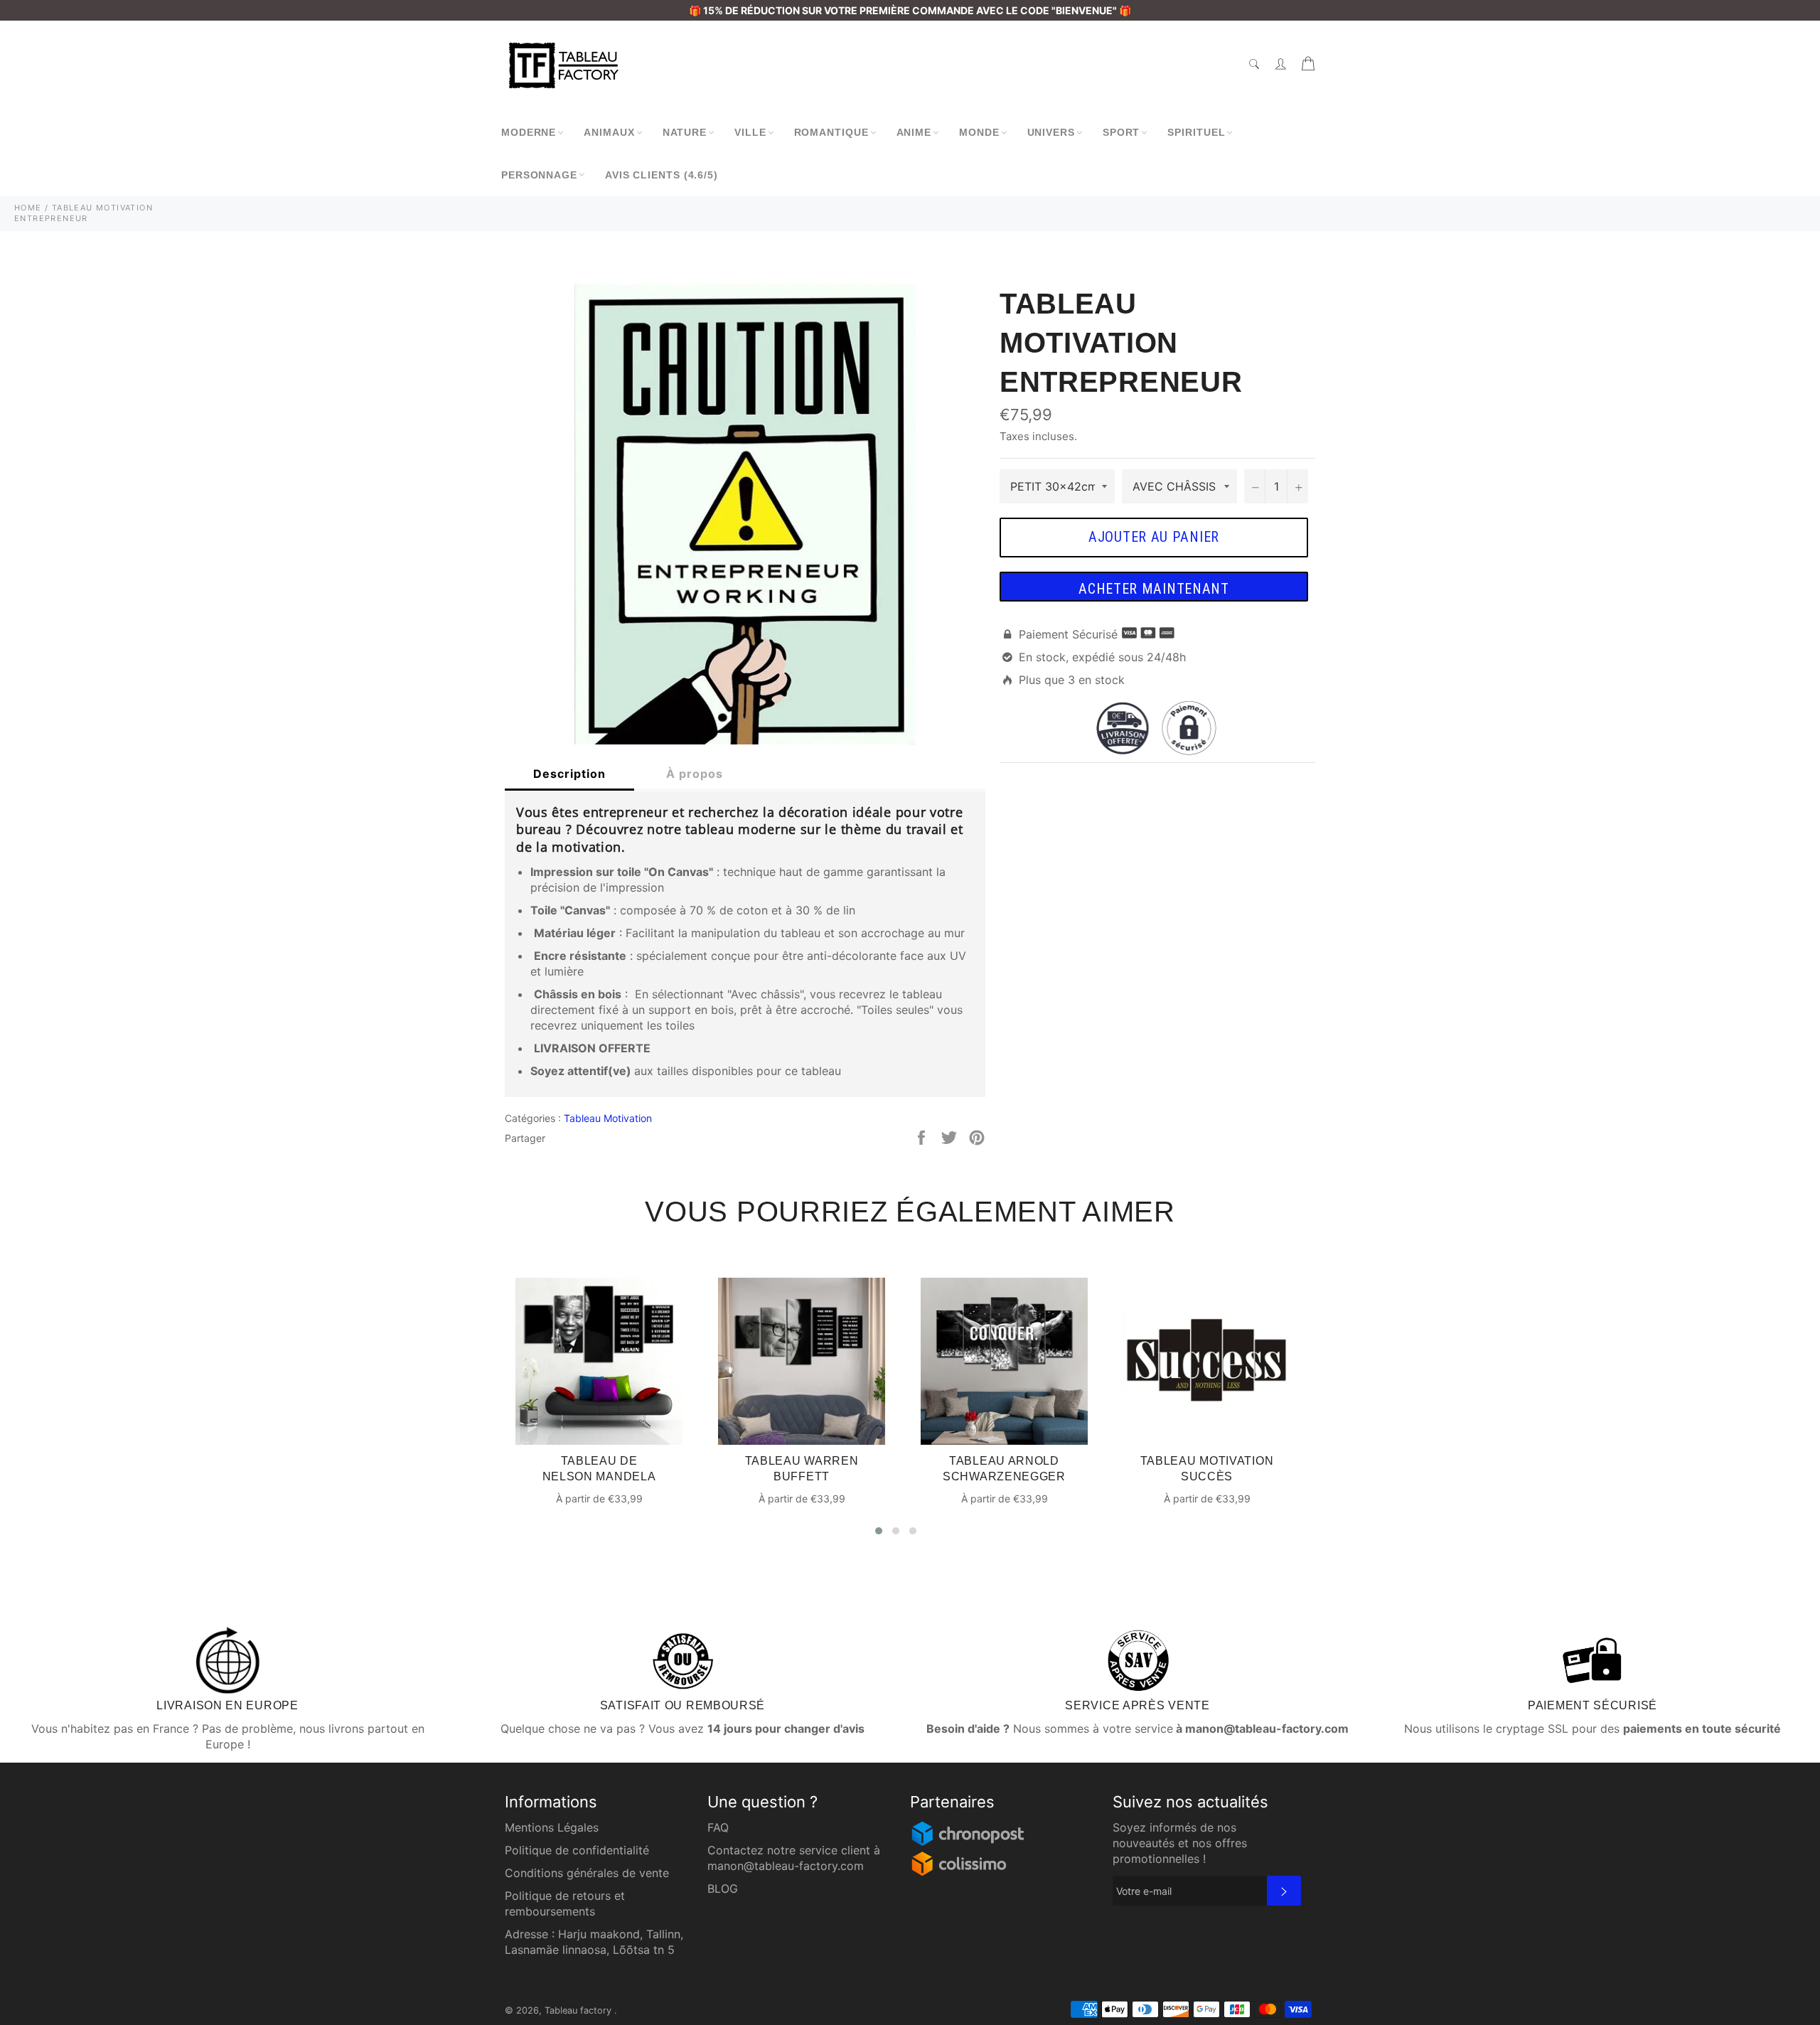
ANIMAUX (609, 132)
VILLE (750, 132)
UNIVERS (1051, 132)
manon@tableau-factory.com (786, 1866)
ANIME (914, 132)
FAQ (718, 1827)
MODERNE (529, 132)
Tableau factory (579, 2010)
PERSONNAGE (539, 175)
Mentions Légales (552, 1827)
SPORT (1122, 132)
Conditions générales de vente (587, 1873)
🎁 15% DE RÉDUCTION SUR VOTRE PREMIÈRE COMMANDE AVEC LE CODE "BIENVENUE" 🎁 (910, 10)
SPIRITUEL (1196, 132)
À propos (695, 774)
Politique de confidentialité (577, 1850)
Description (569, 774)
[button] (879, 1531)
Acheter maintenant (1154, 589)
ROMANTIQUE (831, 132)
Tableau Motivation (608, 1118)
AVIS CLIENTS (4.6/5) (662, 175)
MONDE (979, 132)
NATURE (685, 132)
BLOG (723, 1888)
